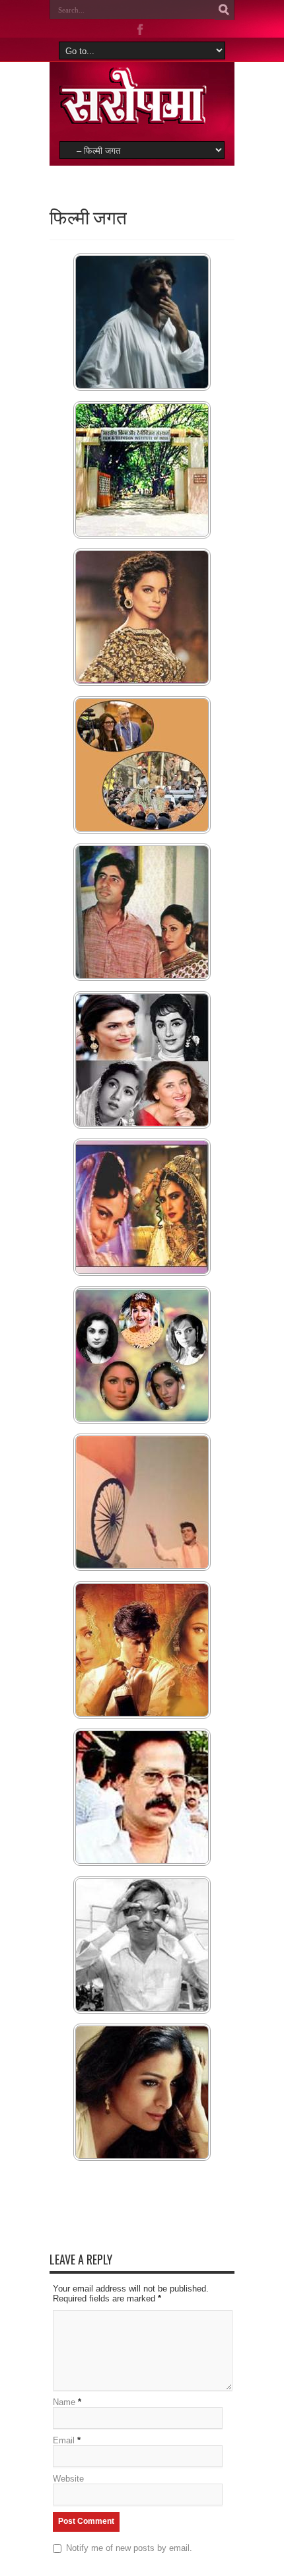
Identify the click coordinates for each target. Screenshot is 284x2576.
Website (68, 2479)
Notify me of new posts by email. (129, 2548)
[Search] (225, 10)
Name (64, 2402)
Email (64, 2440)
